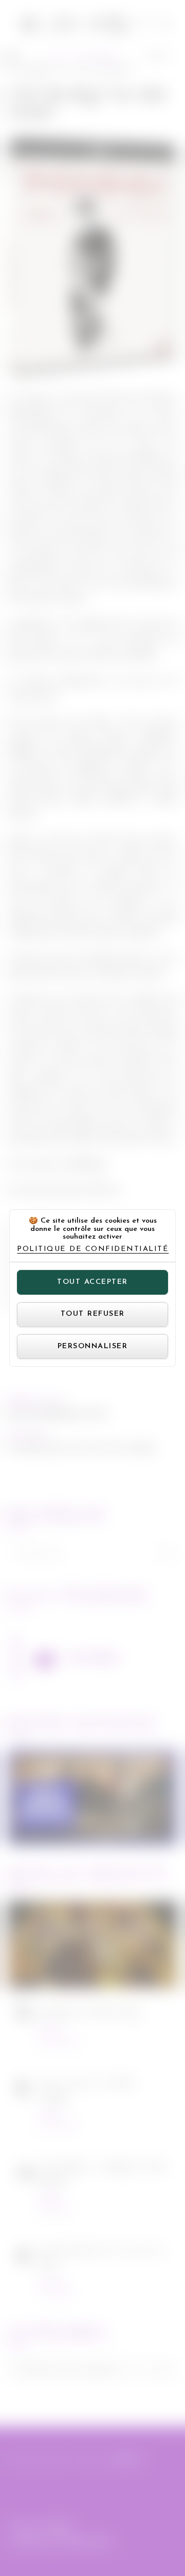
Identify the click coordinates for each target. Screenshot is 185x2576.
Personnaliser (93, 1346)
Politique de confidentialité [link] (93, 1249)
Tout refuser (93, 1314)
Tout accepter (92, 1282)
